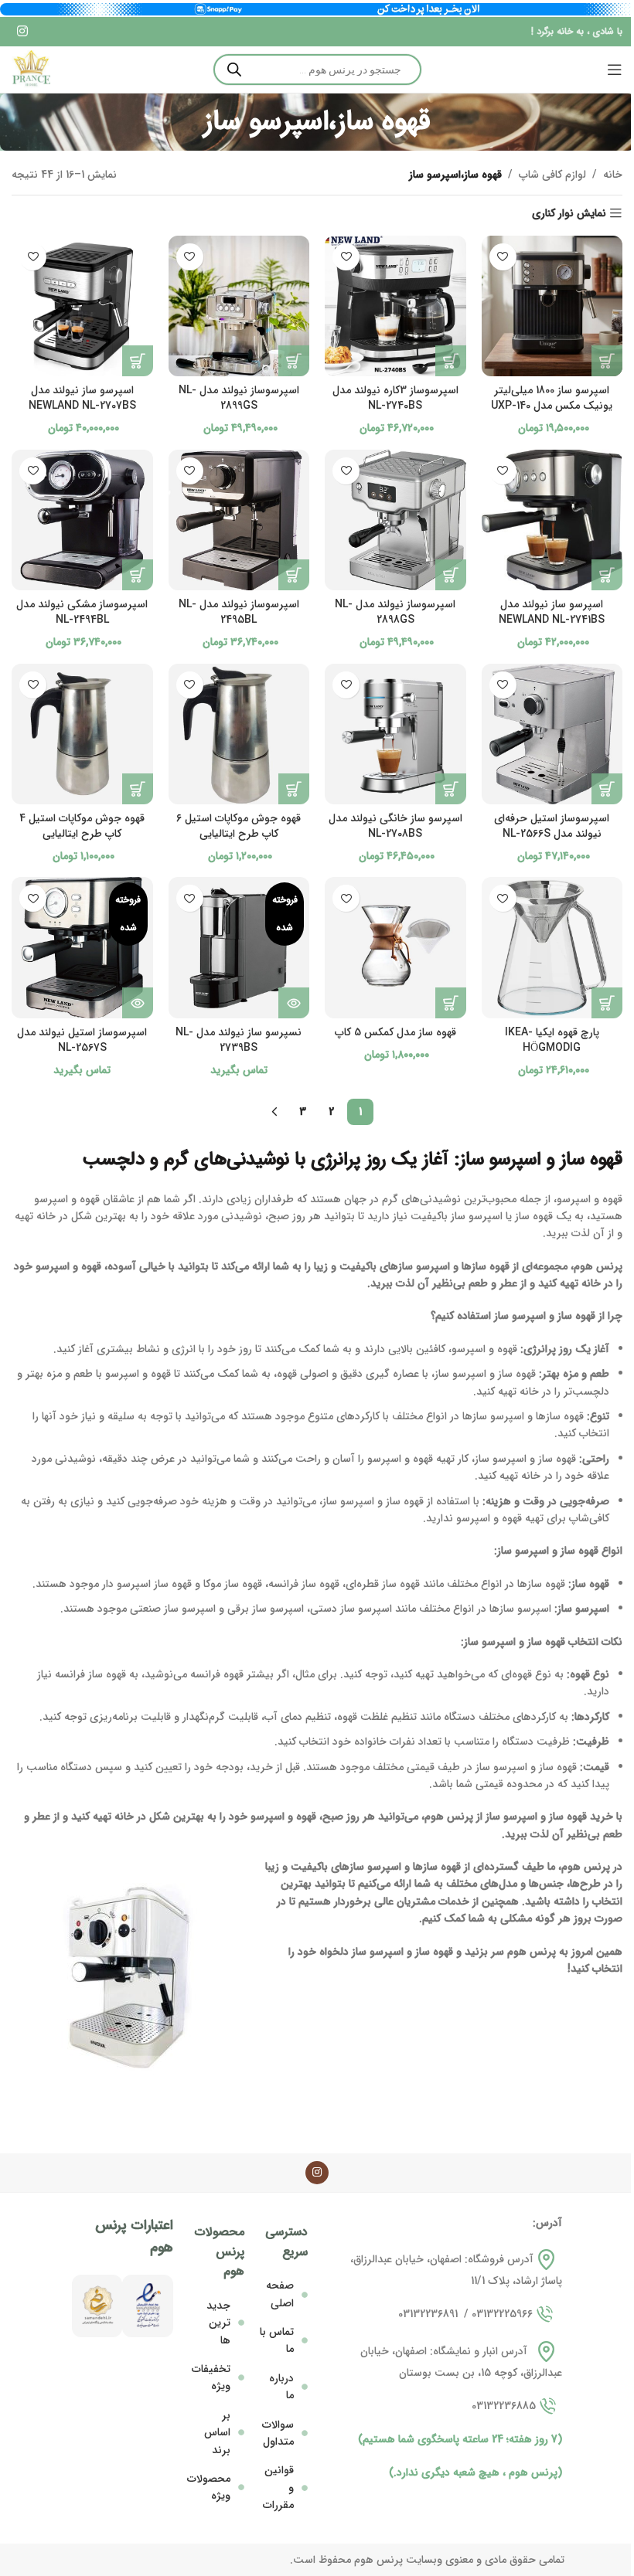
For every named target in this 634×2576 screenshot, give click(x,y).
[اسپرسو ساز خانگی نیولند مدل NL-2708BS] (395, 734)
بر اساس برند (217, 2433)
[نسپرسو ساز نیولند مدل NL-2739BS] (239, 948)
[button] (607, 361)
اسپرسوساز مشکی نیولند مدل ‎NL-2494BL (82, 612)
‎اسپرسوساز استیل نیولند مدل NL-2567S (82, 1040)
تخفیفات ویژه (211, 2377)
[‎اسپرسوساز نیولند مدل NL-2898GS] (395, 520)
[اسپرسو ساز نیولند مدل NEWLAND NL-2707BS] (82, 306)
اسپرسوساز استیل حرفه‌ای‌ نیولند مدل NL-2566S (552, 826)
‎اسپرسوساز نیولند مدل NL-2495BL (239, 612)
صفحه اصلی (280, 2294)
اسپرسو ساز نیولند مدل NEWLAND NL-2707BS (82, 398)
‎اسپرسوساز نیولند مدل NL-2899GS (239, 398)
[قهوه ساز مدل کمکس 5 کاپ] (395, 948)
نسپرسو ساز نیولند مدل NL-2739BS (239, 1040)
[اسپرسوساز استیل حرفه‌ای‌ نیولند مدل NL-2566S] (552, 734)
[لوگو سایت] (31, 70)
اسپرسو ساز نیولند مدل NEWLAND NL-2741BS (552, 612)
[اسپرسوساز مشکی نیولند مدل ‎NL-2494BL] (82, 520)
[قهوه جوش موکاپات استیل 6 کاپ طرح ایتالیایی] (239, 734)
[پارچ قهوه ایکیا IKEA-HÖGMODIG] (552, 948)
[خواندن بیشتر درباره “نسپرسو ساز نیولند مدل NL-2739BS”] (294, 1003)
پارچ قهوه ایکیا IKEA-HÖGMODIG (552, 1040)
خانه (613, 175)
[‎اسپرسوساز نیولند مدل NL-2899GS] (239, 306)
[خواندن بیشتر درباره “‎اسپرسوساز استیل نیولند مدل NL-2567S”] (138, 1003)
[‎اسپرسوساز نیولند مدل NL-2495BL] (239, 520)
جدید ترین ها (218, 2323)
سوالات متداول (278, 2433)
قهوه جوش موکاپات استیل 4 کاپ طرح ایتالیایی (82, 826)
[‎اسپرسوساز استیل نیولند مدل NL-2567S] (82, 948)
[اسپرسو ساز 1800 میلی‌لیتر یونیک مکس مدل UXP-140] (552, 306)
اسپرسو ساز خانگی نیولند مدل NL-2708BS (395, 826)
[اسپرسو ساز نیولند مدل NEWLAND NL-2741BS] (552, 520)
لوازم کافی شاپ (552, 175)
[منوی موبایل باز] (615, 70)
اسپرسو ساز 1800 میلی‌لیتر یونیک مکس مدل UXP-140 (552, 398)
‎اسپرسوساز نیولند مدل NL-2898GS (395, 612)
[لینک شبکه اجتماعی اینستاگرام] (22, 32)
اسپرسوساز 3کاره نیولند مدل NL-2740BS (395, 398)
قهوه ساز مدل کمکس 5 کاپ (395, 1032)
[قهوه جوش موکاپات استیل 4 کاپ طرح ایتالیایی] (82, 734)
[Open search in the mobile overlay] (317, 70)
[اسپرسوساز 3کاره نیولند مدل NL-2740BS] (395, 306)
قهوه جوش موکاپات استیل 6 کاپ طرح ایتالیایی (239, 826)
